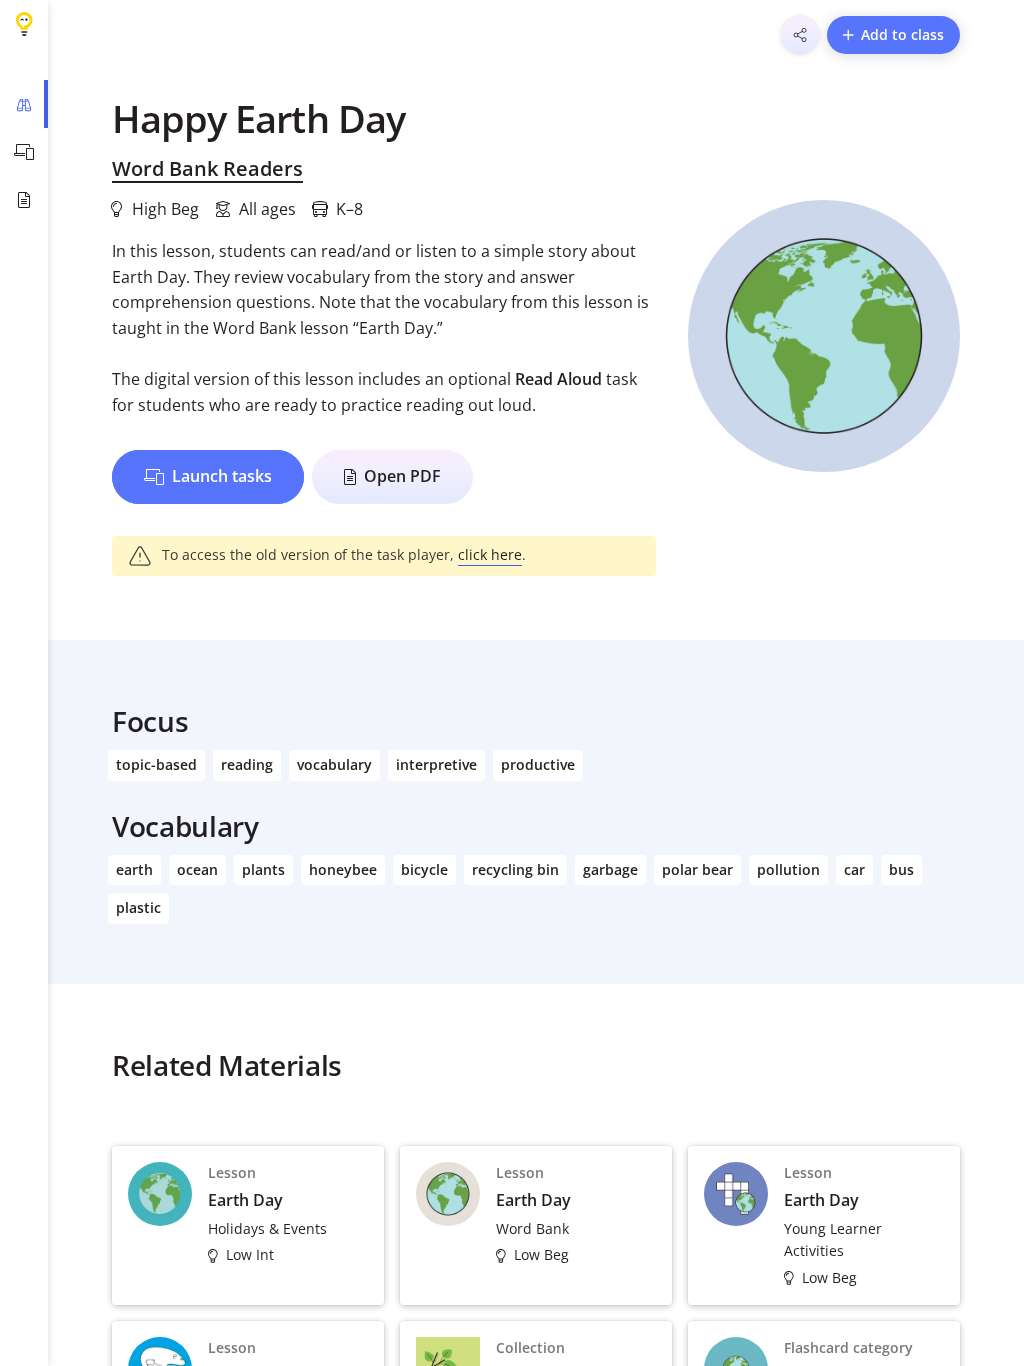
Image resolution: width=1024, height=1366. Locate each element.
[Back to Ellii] (24, 24)
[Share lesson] (800, 35)
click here (490, 554)
